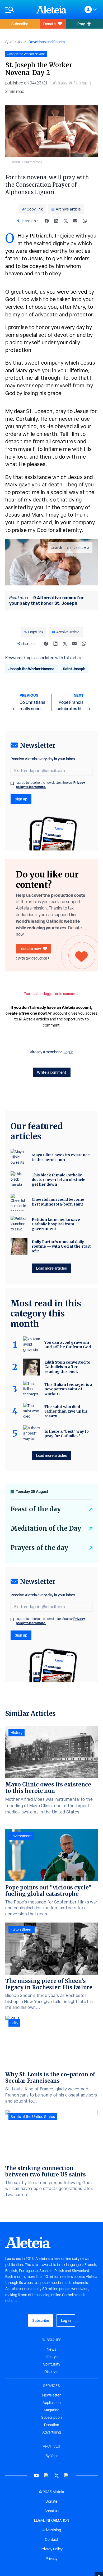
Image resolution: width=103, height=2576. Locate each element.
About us (51, 2511)
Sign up (21, 799)
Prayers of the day (39, 1548)
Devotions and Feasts (47, 42)
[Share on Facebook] (47, 221)
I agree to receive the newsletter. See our (50, 785)
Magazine (52, 2410)
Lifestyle (52, 2357)
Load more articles (51, 1268)
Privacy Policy (52, 2549)
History (17, 1733)
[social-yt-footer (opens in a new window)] (36, 2476)
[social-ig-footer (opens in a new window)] (67, 2476)
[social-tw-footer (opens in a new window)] (57, 2476)
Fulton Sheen (22, 1929)
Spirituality (14, 42)
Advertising (52, 2432)
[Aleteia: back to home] (51, 10)
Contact (51, 2539)
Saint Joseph (74, 669)
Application (52, 2403)
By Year (52, 2456)
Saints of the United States (33, 2117)
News (51, 2349)
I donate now (30, 949)
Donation (52, 2425)
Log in (69, 1052)
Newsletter (51, 2395)
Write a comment (52, 1072)
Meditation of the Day (46, 1528)
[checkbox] (12, 783)
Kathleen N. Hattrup (70, 83)
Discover (52, 2372)
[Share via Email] (75, 221)
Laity (14, 2023)
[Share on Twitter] (66, 221)
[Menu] (18, 10)
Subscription (51, 2417)
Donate (50, 24)
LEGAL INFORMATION (52, 2520)
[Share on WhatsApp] (85, 221)
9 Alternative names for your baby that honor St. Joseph (46, 600)
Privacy (51, 2559)
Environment (21, 1836)
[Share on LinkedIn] (56, 221)
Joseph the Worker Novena (31, 669)
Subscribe (20, 24)
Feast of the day (36, 1509)
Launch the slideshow (68, 548)
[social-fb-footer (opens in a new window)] (46, 2476)
